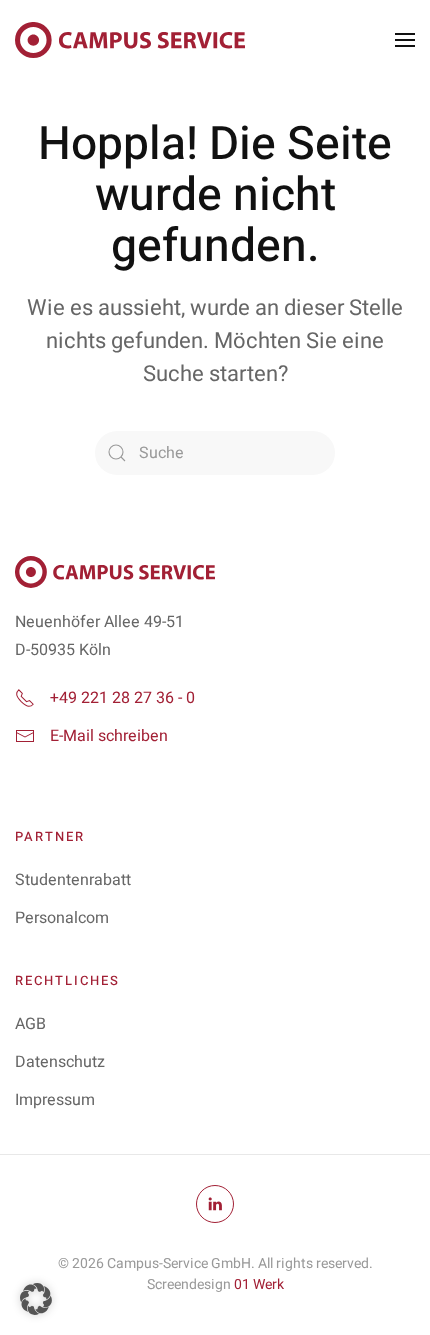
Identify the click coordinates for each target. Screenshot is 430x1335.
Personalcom (62, 918)
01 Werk (259, 1284)
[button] (405, 40)
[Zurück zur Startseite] (130, 40)
